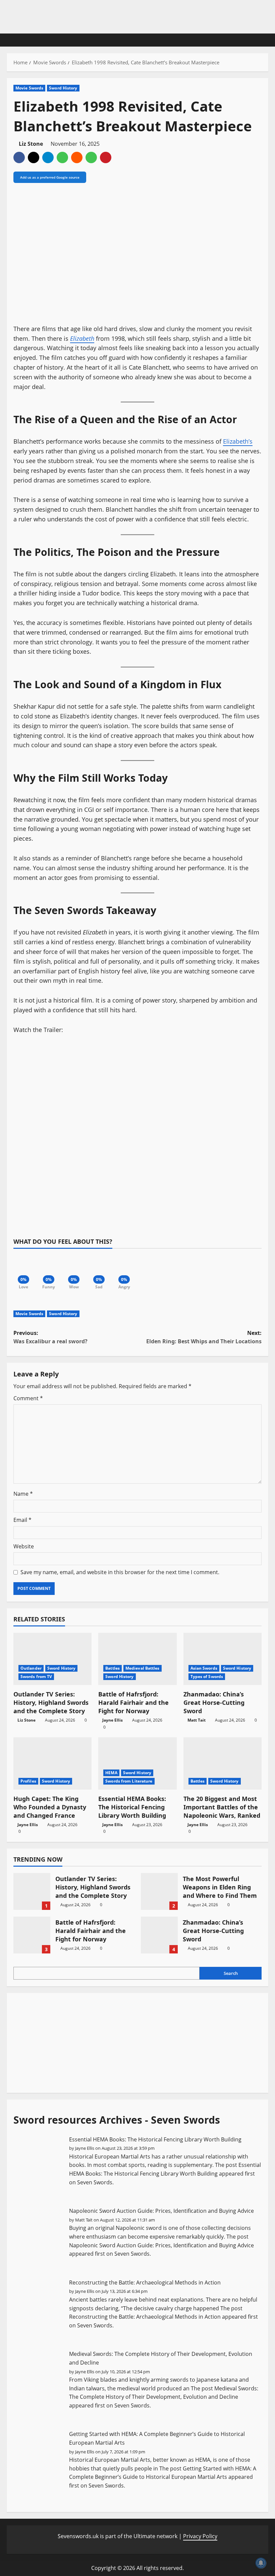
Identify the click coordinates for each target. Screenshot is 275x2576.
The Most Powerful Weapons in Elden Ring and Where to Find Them (159, 1891)
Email (22, 1520)
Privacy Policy (200, 2536)
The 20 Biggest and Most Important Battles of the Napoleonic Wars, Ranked (222, 1807)
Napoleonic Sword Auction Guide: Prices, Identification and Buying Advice (161, 2211)
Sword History (63, 88)
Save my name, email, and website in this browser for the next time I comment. (120, 1572)
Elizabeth (82, 338)
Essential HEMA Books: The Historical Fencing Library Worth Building (132, 1807)
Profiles (28, 1781)
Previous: (50, 1337)
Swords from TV (36, 1677)
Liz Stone (31, 144)
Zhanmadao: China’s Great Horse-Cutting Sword (214, 1702)
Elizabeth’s (238, 441)
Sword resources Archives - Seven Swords (117, 2120)
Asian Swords (204, 1668)
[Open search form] (266, 40)
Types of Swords (207, 1677)
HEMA (111, 1773)
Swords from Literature (129, 1781)
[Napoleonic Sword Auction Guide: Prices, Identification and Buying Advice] (39, 2233)
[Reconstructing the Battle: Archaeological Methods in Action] (39, 2305)
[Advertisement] (64, 2042)
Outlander (31, 1668)
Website (24, 1546)
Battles (113, 1668)
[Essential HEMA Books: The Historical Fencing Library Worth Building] (39, 2162)
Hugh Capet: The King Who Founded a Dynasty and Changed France (50, 1807)
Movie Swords (29, 88)
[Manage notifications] (261, 2563)
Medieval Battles (143, 1668)
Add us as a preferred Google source (50, 177)
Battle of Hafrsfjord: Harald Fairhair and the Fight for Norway (133, 1702)
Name (23, 1494)
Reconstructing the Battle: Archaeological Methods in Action (145, 2282)
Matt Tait (197, 1720)
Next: (204, 1337)
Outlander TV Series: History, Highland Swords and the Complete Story (51, 1702)
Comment (28, 1398)
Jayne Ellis (113, 1720)
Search (231, 1973)
